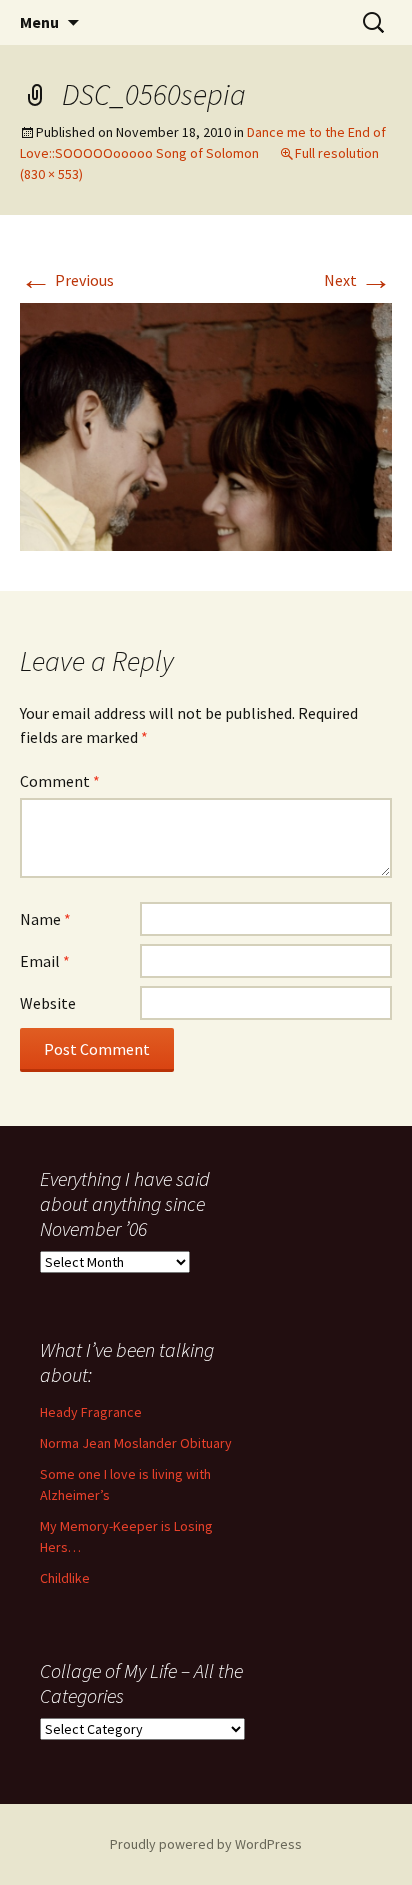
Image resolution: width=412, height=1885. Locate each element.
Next (358, 280)
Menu (39, 22)
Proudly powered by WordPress (206, 1844)
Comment (60, 781)
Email (45, 961)
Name (45, 919)
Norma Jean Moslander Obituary (136, 1443)
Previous (67, 280)
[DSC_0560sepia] (206, 425)
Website (48, 1003)
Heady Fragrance (91, 1412)
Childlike (65, 1578)
